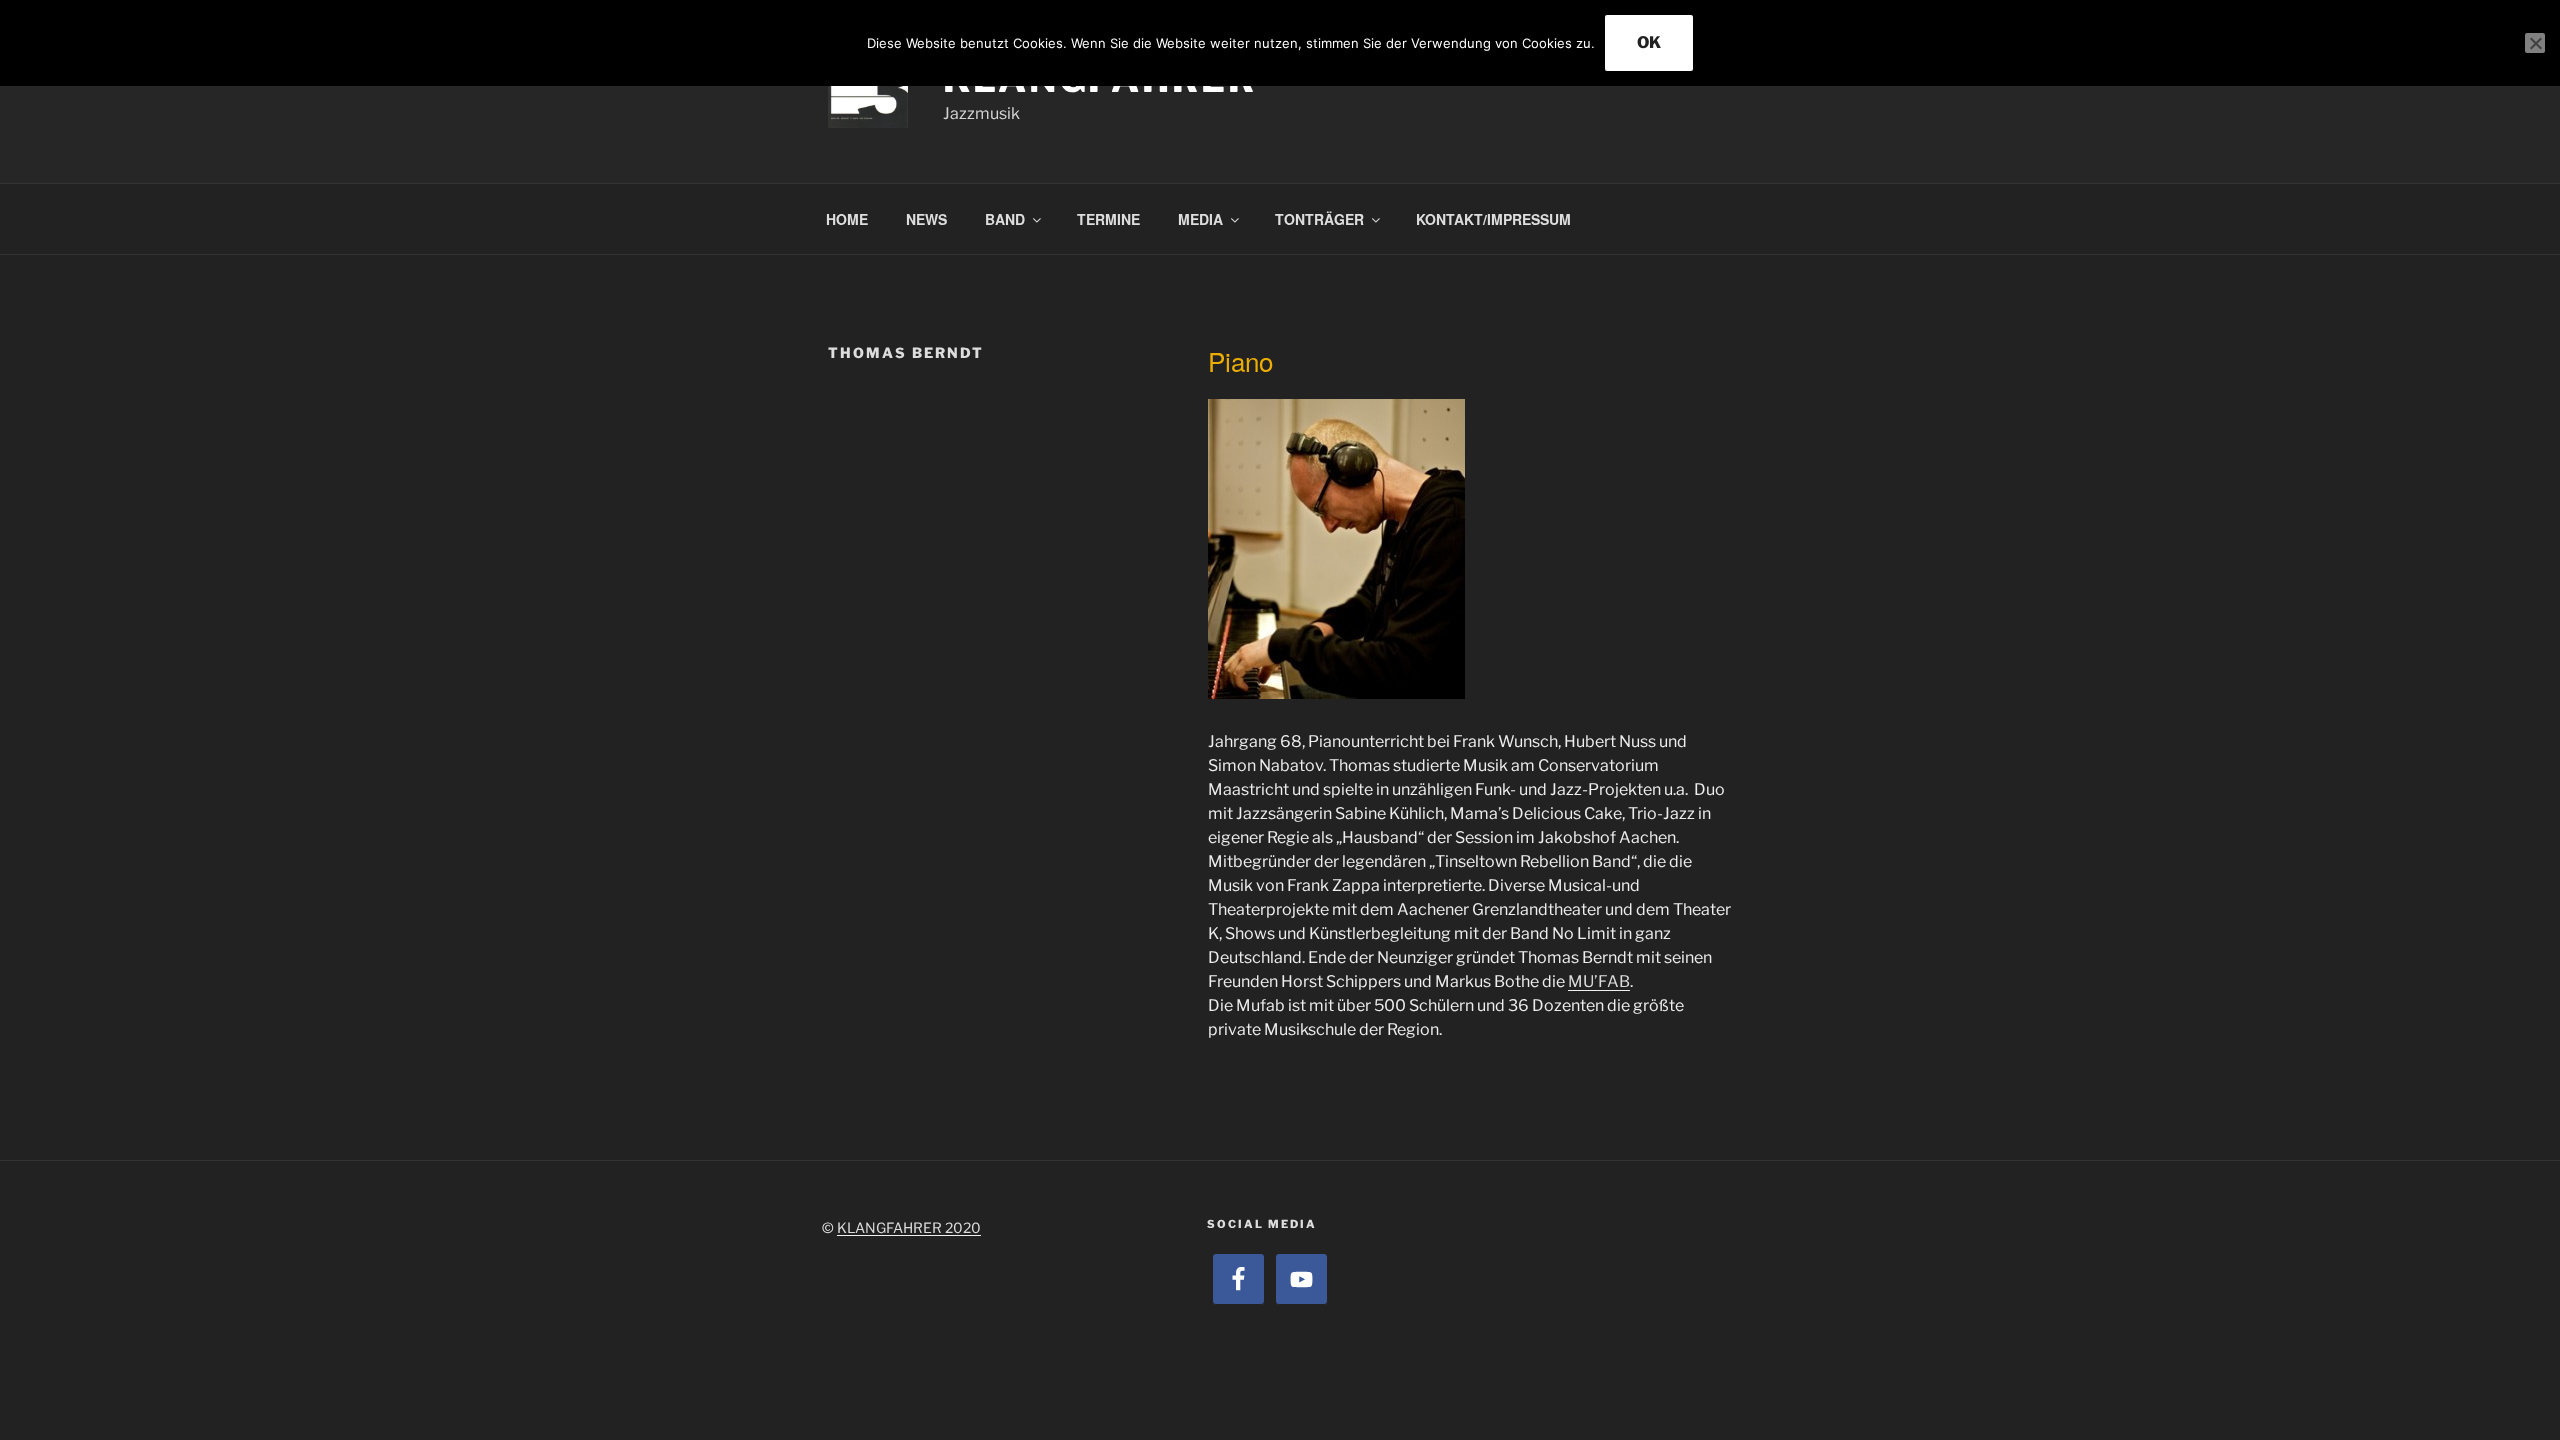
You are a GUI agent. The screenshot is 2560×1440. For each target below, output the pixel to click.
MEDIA (1200, 219)
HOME (847, 219)
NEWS (926, 219)
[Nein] (2535, 43)
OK (1649, 42)
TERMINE (1108, 219)
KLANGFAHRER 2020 (909, 1227)
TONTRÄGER (1319, 219)
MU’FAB (1599, 981)
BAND (1005, 219)
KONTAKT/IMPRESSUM (1493, 219)
